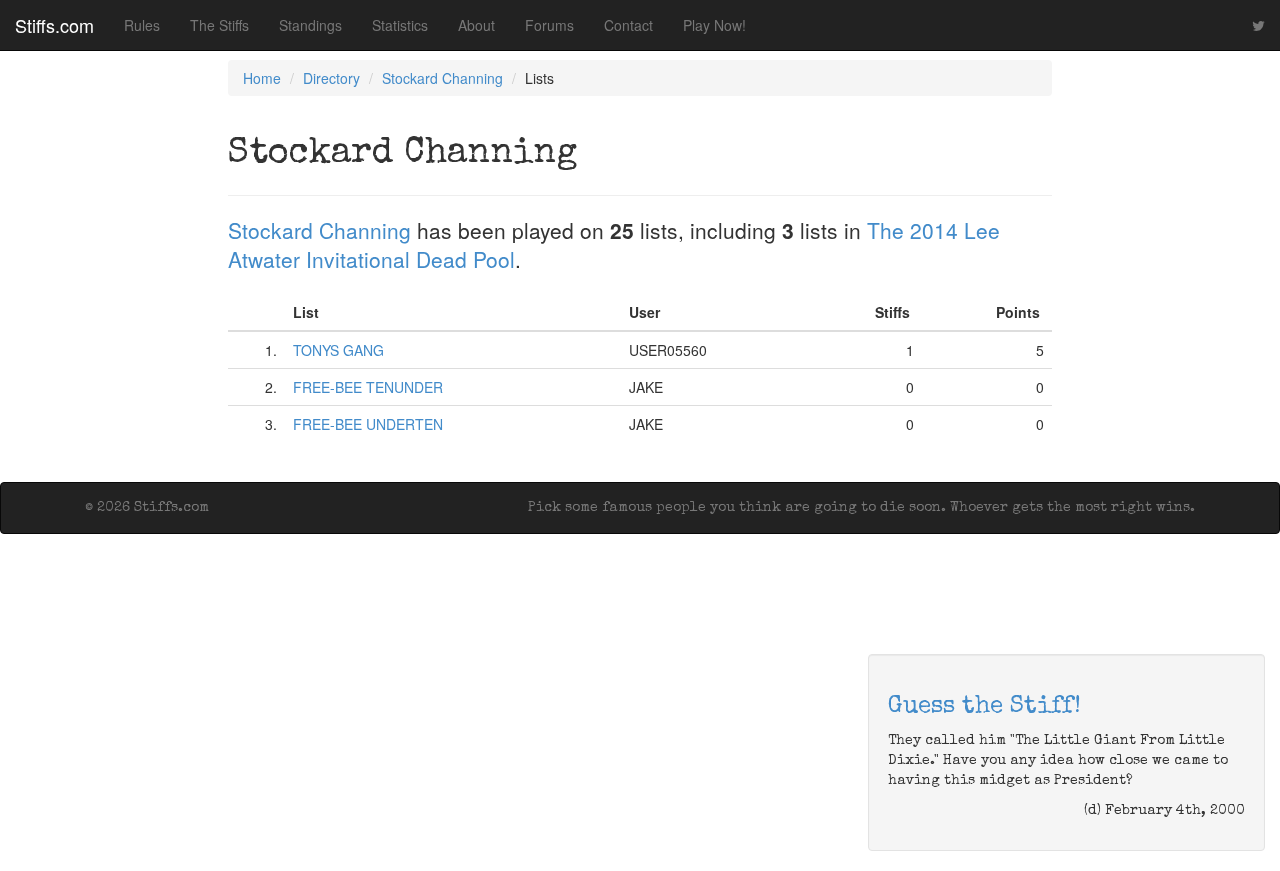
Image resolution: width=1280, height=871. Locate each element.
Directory (331, 78)
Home (262, 78)
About (476, 25)
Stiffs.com (54, 25)
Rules (142, 25)
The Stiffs (219, 25)
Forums (549, 25)
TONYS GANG (338, 350)
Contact (628, 25)
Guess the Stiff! (984, 707)
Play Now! (714, 25)
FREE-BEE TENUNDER (368, 387)
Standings (310, 25)
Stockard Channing (442, 78)
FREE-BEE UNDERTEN (368, 424)
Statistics (400, 25)
